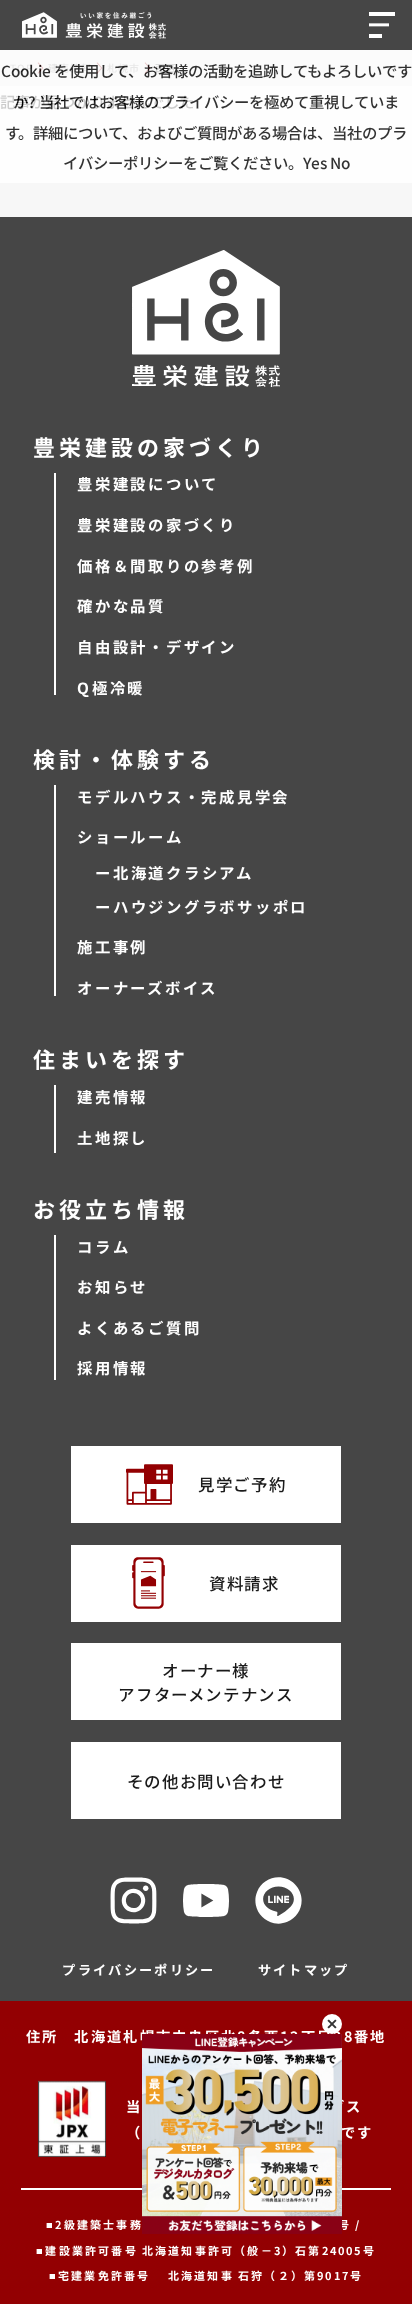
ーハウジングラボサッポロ (201, 906)
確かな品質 (121, 605)
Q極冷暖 (111, 687)
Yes (315, 162)
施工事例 (112, 946)
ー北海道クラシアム (174, 872)
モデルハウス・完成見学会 (183, 796)
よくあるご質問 (139, 1327)
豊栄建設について (148, 483)
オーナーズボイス (147, 987)
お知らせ (112, 1286)
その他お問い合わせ (206, 1781)
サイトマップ (304, 1969)
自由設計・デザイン (157, 646)
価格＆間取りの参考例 (166, 565)
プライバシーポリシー (139, 1969)
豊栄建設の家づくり (157, 524)
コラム (103, 1246)
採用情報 (112, 1367)
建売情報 (112, 1096)
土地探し (112, 1137)
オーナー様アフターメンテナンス (205, 1682)
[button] (385, 24)
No (340, 162)
